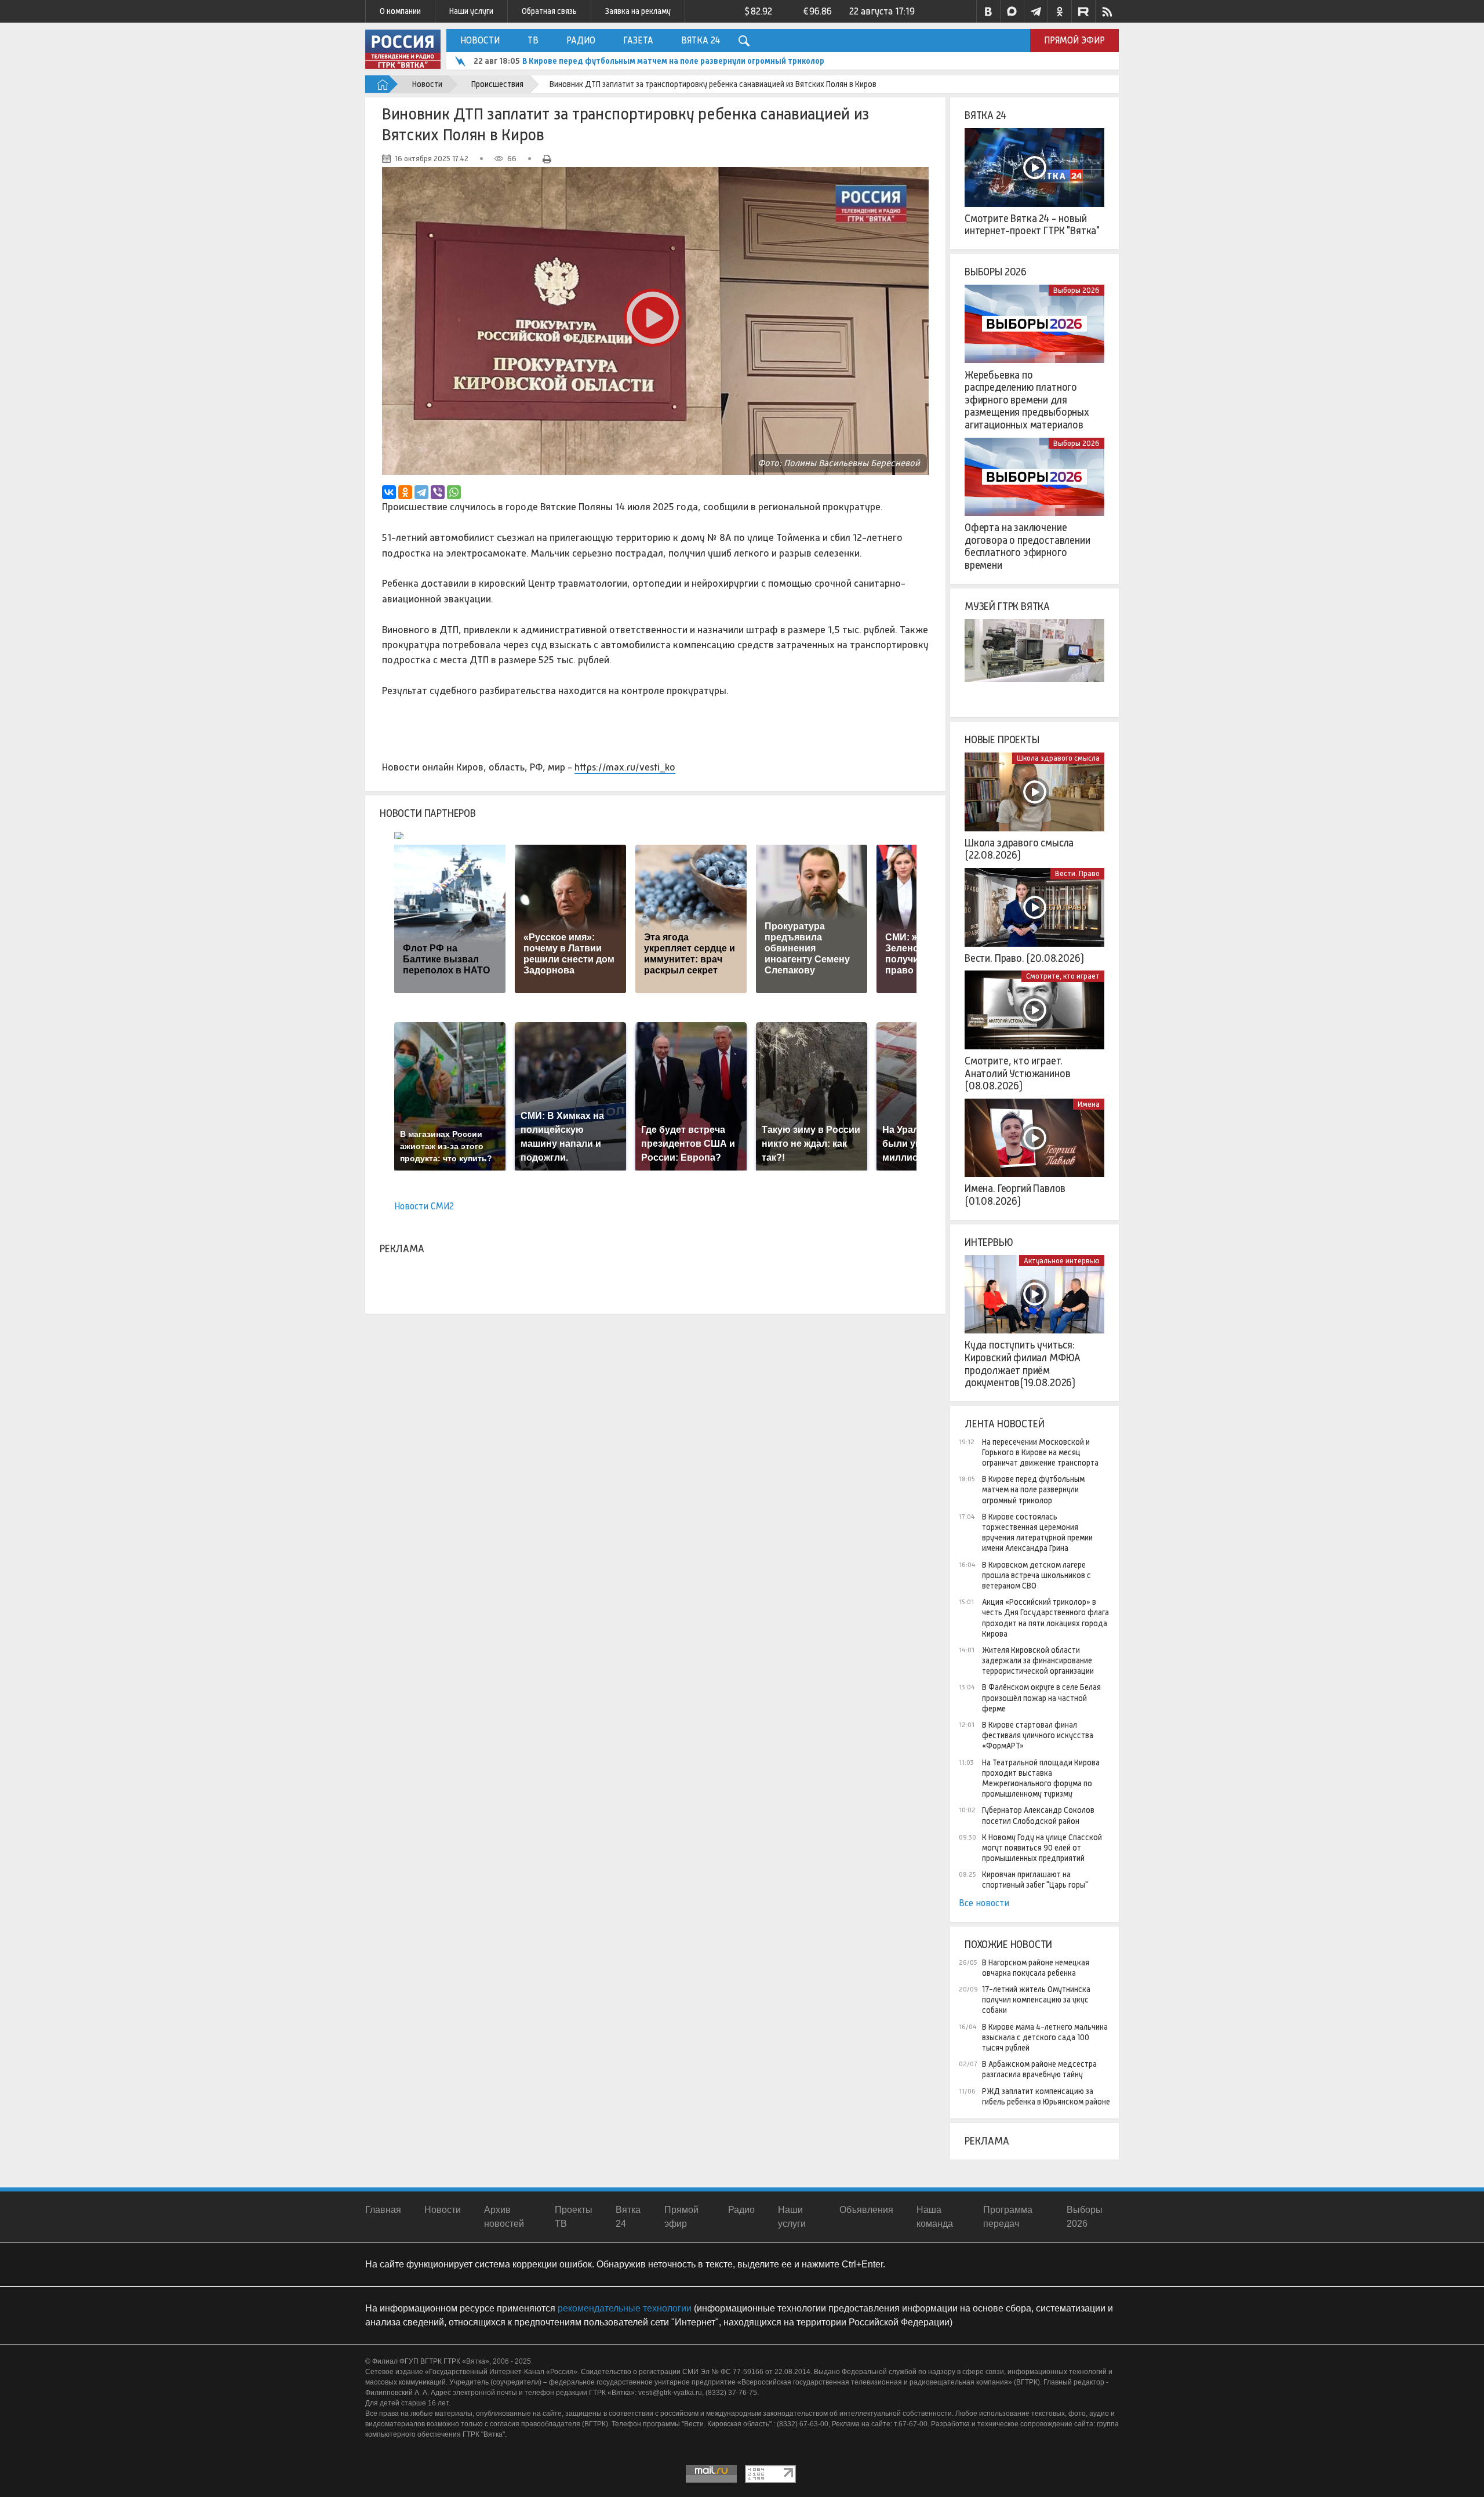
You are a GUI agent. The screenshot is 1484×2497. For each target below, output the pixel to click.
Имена (1089, 1104)
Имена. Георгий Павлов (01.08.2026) (1015, 1195)
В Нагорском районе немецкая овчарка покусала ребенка (1036, 1968)
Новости (480, 40)
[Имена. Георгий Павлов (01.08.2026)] (1034, 1138)
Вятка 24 (701, 40)
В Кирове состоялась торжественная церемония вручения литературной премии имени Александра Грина (727, 61)
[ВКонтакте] (389, 492)
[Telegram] (421, 492)
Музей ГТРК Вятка (1007, 606)
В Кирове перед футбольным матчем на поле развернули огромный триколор (1033, 1489)
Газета (638, 40)
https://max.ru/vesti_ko (625, 767)
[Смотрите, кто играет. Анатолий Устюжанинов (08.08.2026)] (1034, 1010)
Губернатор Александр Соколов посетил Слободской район (1038, 1815)
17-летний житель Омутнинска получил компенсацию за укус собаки (1036, 2000)
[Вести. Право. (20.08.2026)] (1034, 907)
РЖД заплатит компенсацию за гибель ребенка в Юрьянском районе (1046, 2096)
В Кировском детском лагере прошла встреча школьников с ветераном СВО (1036, 1575)
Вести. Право (1077, 873)
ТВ (533, 40)
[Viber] (438, 492)
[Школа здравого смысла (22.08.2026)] (1034, 792)
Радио (581, 40)
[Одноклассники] (405, 492)
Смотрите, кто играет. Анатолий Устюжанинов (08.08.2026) (1017, 1073)
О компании (400, 11)
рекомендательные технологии (625, 2308)
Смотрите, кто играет (1063, 976)
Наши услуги (471, 11)
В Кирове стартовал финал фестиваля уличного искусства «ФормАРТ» (1038, 1735)
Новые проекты (1002, 740)
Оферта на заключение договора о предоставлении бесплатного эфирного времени (1027, 546)
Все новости (984, 1903)
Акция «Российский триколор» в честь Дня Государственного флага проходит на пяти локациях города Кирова (1045, 1618)
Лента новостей (1004, 1424)
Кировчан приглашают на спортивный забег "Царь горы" (1035, 1880)
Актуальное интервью (1062, 1261)
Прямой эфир (1074, 40)
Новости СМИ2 (424, 1206)
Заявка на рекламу (638, 11)
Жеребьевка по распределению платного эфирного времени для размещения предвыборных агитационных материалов (1027, 400)
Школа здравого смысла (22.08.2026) (1019, 849)
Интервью (989, 1242)
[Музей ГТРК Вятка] (1034, 659)
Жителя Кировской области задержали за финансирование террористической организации (1038, 1660)
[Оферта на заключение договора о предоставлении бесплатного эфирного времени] (1034, 477)
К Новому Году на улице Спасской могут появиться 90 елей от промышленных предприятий (1042, 1848)
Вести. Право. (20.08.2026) (1024, 958)
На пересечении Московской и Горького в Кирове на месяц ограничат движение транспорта (1040, 1452)
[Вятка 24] (1034, 168)
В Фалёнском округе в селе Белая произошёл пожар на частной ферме (1041, 1698)
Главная (383, 2210)
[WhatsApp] (454, 492)
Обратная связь (549, 11)
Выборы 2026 (996, 272)
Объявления (866, 2210)
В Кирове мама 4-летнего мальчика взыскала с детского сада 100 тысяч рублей (1045, 2037)
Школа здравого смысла (1058, 758)
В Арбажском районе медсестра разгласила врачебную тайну (1039, 2069)
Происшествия (497, 84)
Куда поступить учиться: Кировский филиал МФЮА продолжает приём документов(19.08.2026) (1023, 1364)
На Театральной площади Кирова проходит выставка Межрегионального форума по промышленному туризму (1041, 1778)
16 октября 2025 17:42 (432, 159)
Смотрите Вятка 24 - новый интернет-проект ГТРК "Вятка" (1032, 225)
